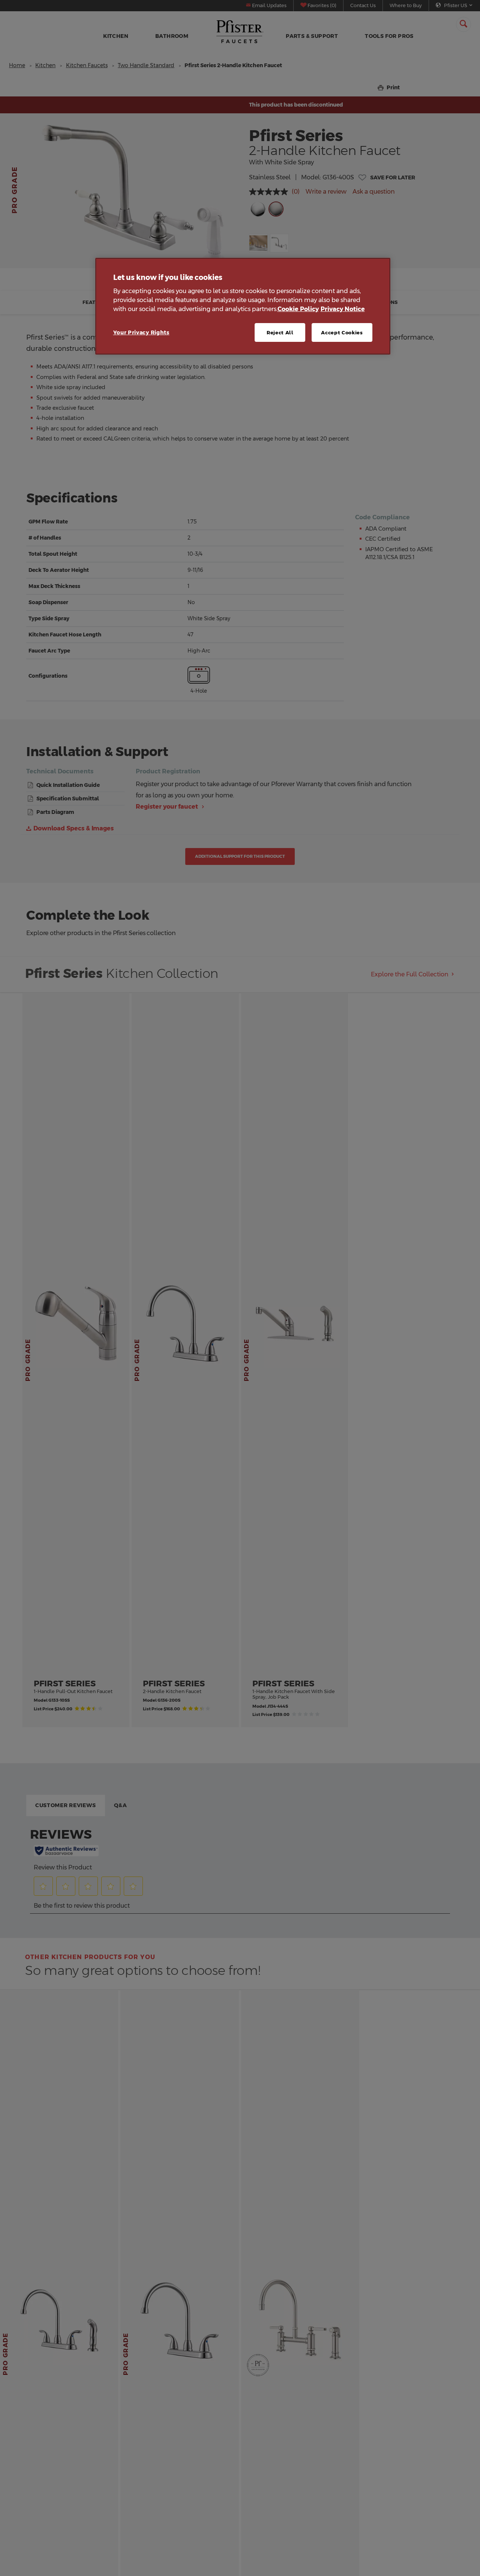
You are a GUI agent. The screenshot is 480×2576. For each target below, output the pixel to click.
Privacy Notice (343, 309)
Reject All (280, 332)
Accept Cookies (342, 332)
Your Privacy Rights (141, 332)
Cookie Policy (298, 309)
